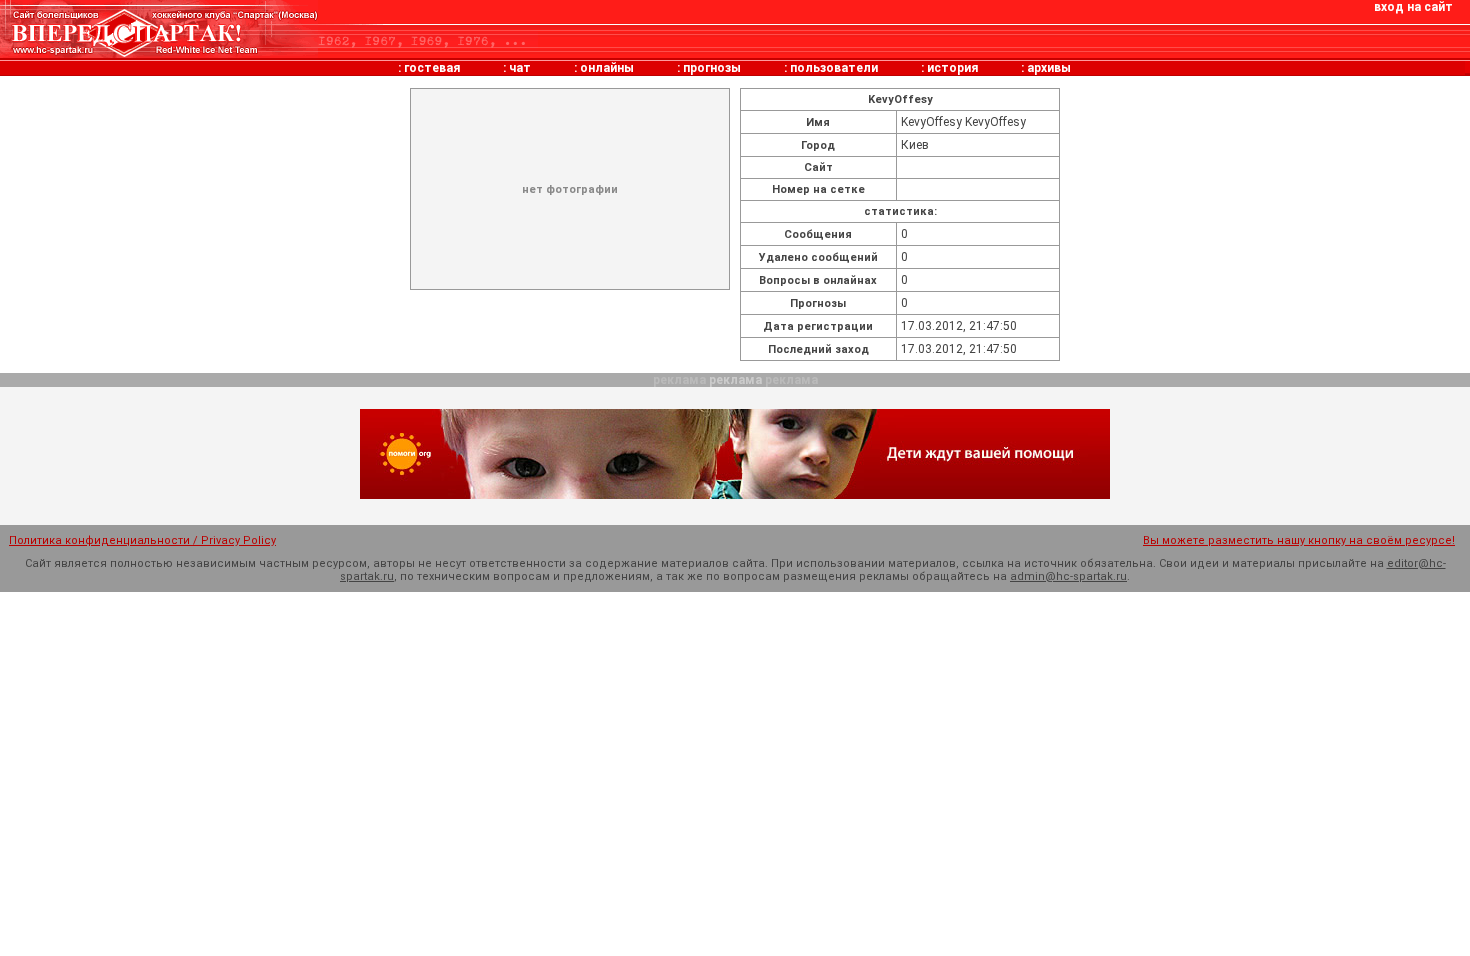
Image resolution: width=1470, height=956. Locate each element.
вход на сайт (1413, 7)
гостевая (432, 68)
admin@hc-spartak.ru (1068, 576)
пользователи (834, 68)
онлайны (607, 68)
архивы (1049, 68)
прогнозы (712, 68)
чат (520, 68)
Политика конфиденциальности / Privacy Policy (142, 540)
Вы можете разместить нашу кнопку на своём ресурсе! (1299, 540)
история (952, 68)
